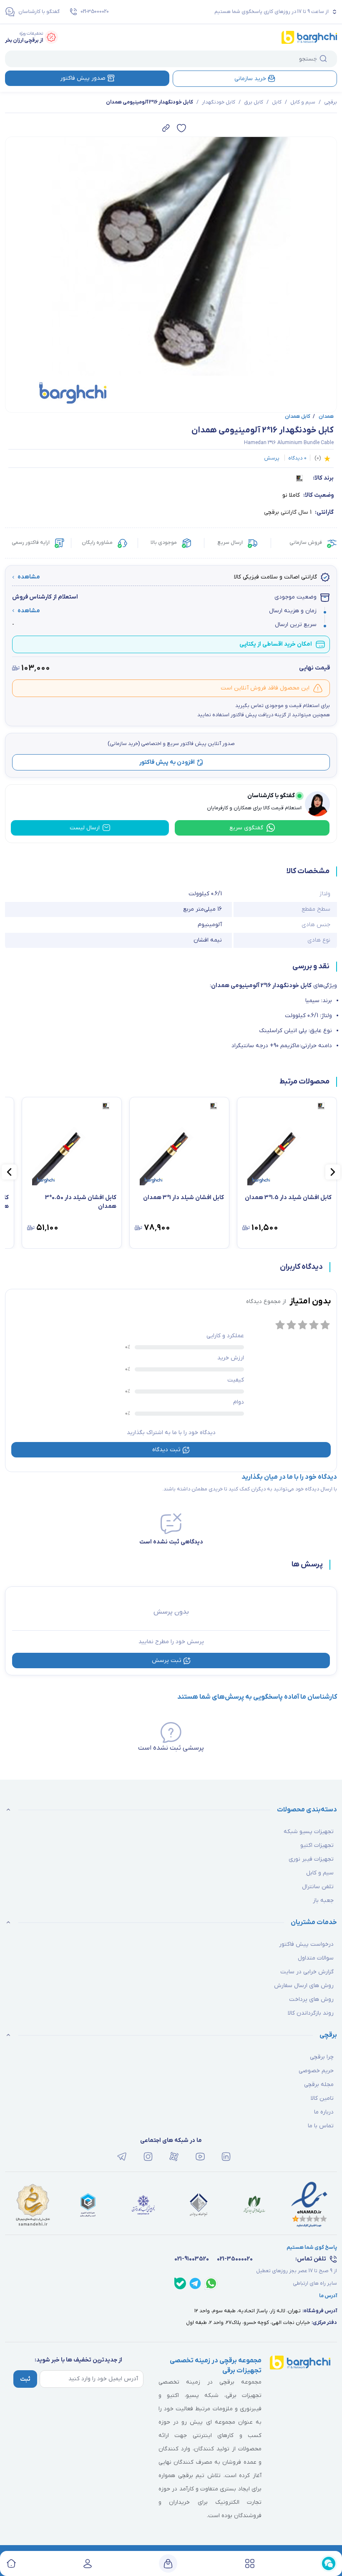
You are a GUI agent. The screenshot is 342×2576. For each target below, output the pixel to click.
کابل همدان (298, 417)
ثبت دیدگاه (166, 1450)
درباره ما (324, 2112)
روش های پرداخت (311, 1999)
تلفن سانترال (318, 1887)
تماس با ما (321, 2126)
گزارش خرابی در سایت (307, 1972)
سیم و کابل (303, 102)
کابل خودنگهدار (219, 102)
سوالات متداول (316, 1958)
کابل (277, 102)
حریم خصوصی (316, 2071)
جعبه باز (323, 1900)
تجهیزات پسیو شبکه (309, 1832)
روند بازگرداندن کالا (311, 2013)
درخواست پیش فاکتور (306, 1944)
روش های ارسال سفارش (304, 1986)
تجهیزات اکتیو (317, 1845)
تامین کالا (322, 2098)
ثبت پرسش (167, 1661)
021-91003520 (192, 2259)
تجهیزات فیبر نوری (311, 1859)
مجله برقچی (319, 2085)
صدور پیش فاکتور (83, 78)
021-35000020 (95, 12)
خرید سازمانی (250, 79)
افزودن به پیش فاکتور (167, 762)
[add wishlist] (181, 128)
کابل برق (254, 102)
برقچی (331, 102)
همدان (323, 417)
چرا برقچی (322, 2057)
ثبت (25, 2379)
